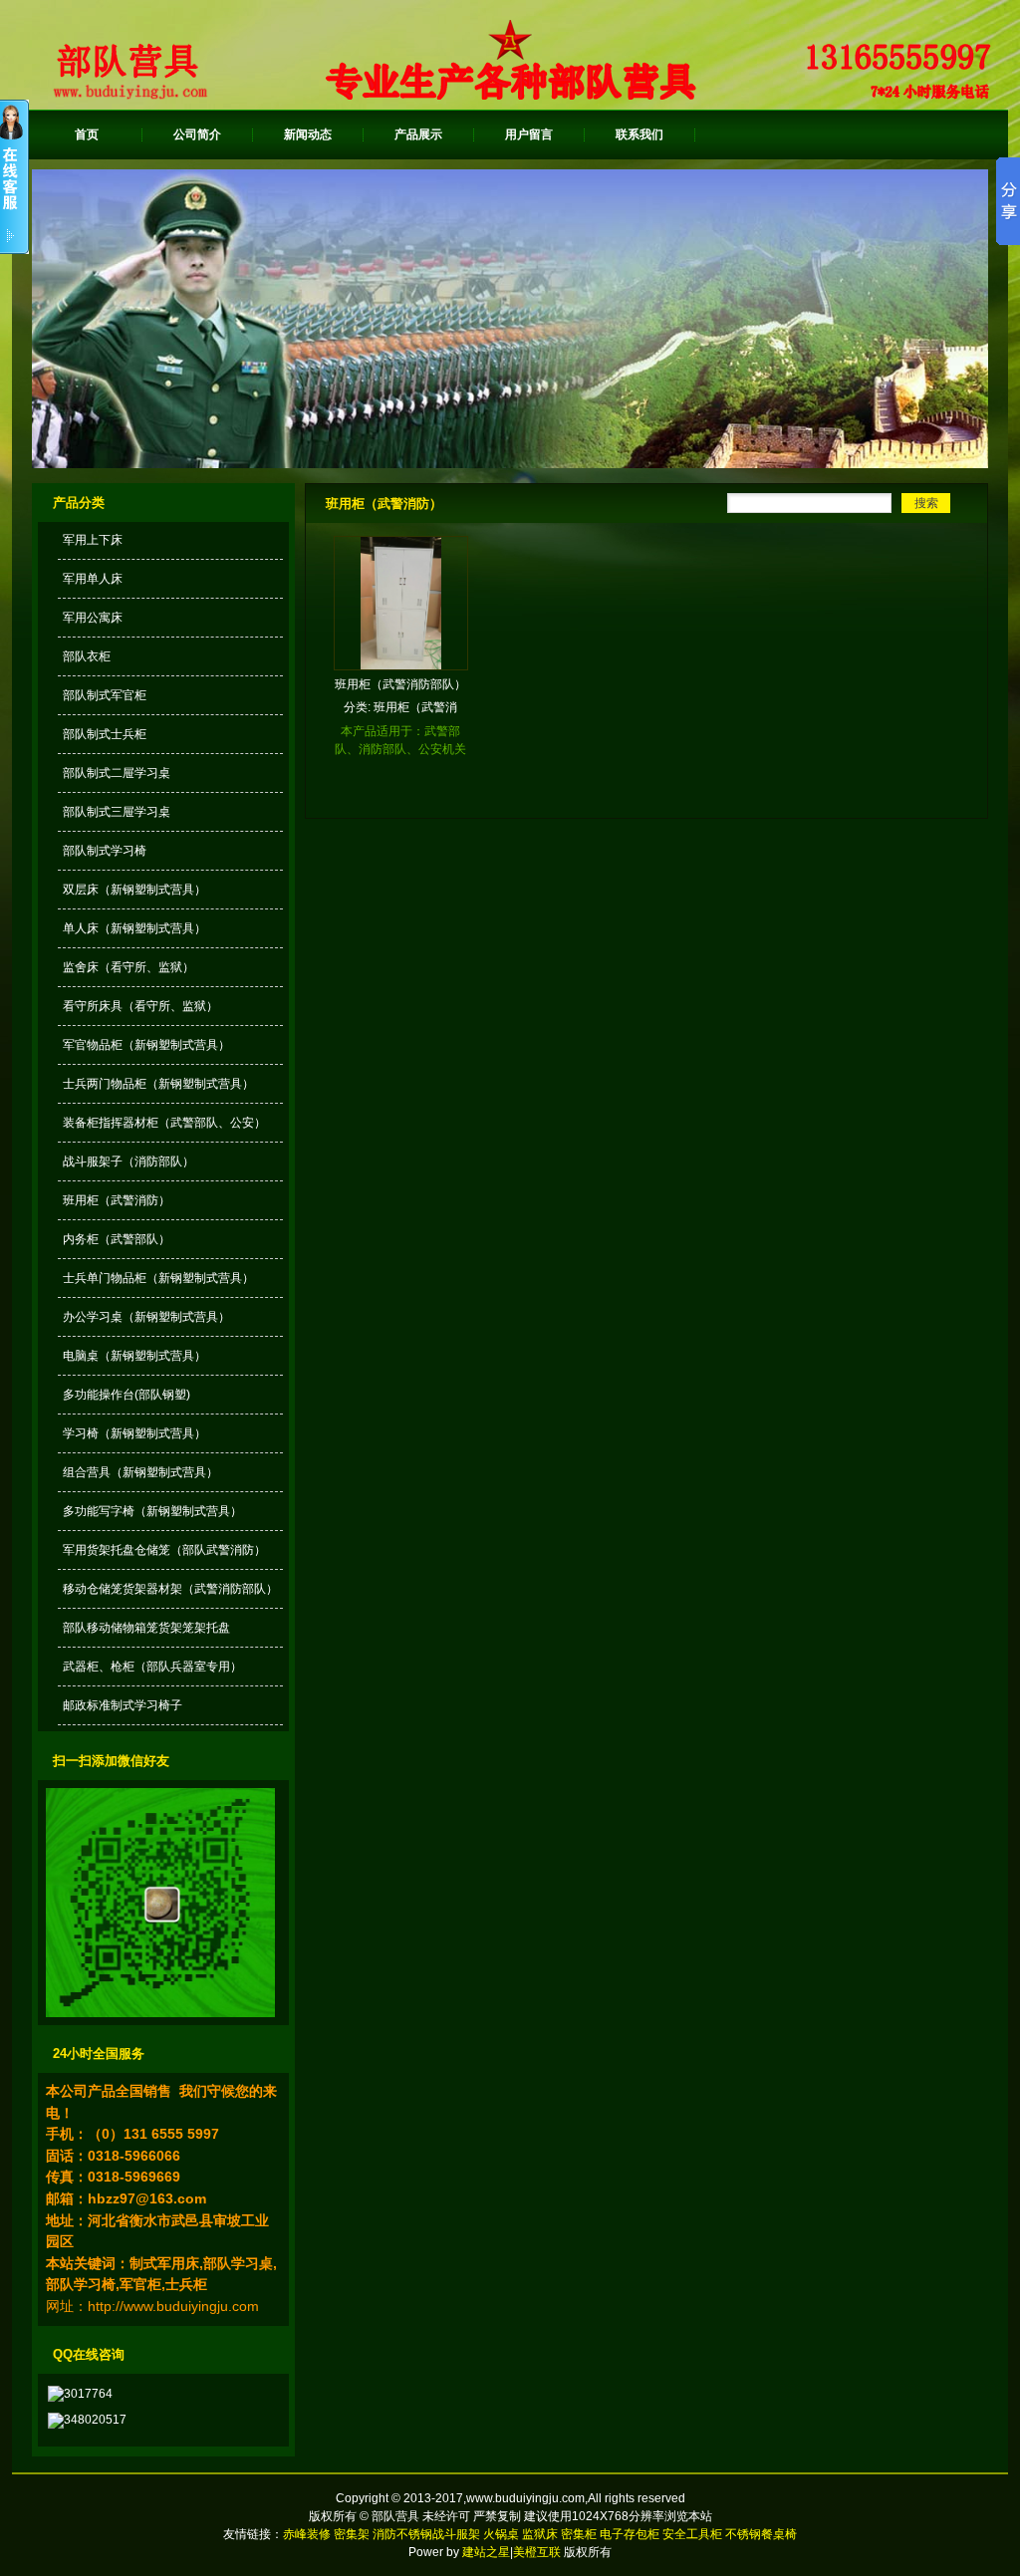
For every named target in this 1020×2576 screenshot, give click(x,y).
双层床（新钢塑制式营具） (134, 890)
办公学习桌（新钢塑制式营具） (146, 1317)
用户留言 (529, 134)
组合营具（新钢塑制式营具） (140, 1472)
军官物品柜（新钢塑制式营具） (146, 1045)
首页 (87, 134)
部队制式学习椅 (105, 851)
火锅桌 (501, 2534)
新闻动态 (308, 134)
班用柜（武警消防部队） (400, 684)
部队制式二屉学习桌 (117, 773)
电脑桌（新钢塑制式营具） (134, 1356)
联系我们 (639, 134)
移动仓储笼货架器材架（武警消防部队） (170, 1589)
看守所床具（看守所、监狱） (140, 1006)
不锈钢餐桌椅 (761, 2534)
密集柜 (579, 2534)
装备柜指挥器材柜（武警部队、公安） (164, 1123)
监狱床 (540, 2534)
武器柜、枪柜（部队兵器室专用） (152, 1667)
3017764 (88, 2394)
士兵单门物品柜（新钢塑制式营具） (158, 1278)
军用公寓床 (93, 618)
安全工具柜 (692, 2534)
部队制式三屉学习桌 (117, 812)
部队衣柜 (87, 656)
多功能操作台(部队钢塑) (127, 1395)
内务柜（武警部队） (117, 1239)
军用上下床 (93, 540)
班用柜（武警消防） (117, 1200)
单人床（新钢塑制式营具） (134, 928)
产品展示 (418, 134)
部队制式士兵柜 (105, 734)
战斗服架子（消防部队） (128, 1161)
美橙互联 (537, 2552)
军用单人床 (93, 579)
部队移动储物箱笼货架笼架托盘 (146, 1628)
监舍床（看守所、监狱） (128, 967)
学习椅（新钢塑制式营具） (134, 1433)
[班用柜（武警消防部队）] (401, 665)
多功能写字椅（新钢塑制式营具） (152, 1511)
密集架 (352, 2534)
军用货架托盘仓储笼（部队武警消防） (164, 1550)
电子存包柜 (630, 2534)
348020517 (95, 2420)
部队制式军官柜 (105, 695)
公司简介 (197, 134)
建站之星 (486, 2552)
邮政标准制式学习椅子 (123, 1705)
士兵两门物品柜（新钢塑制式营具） (158, 1084)
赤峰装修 (308, 2534)
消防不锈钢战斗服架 (426, 2534)
